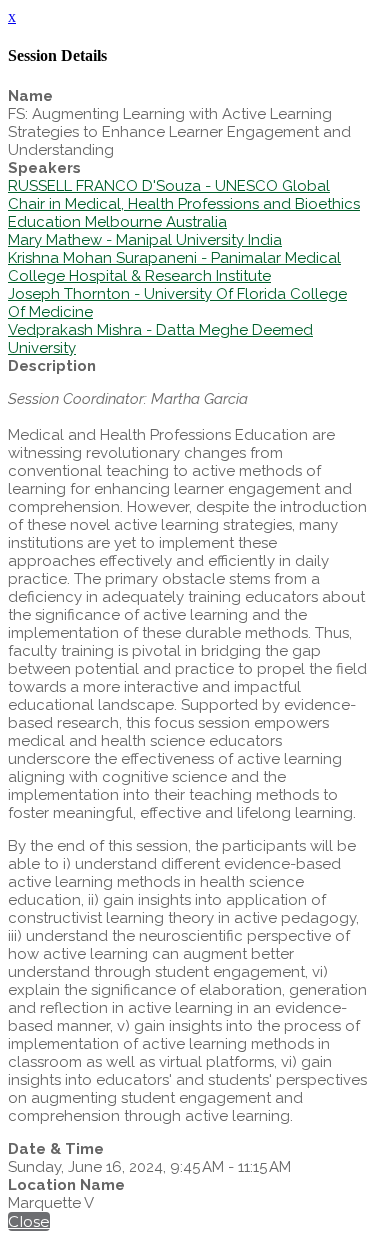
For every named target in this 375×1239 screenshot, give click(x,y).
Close (29, 1221)
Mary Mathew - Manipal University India (145, 240)
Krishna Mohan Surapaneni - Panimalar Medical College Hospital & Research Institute (174, 267)
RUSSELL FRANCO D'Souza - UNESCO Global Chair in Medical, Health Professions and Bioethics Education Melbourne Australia (184, 204)
